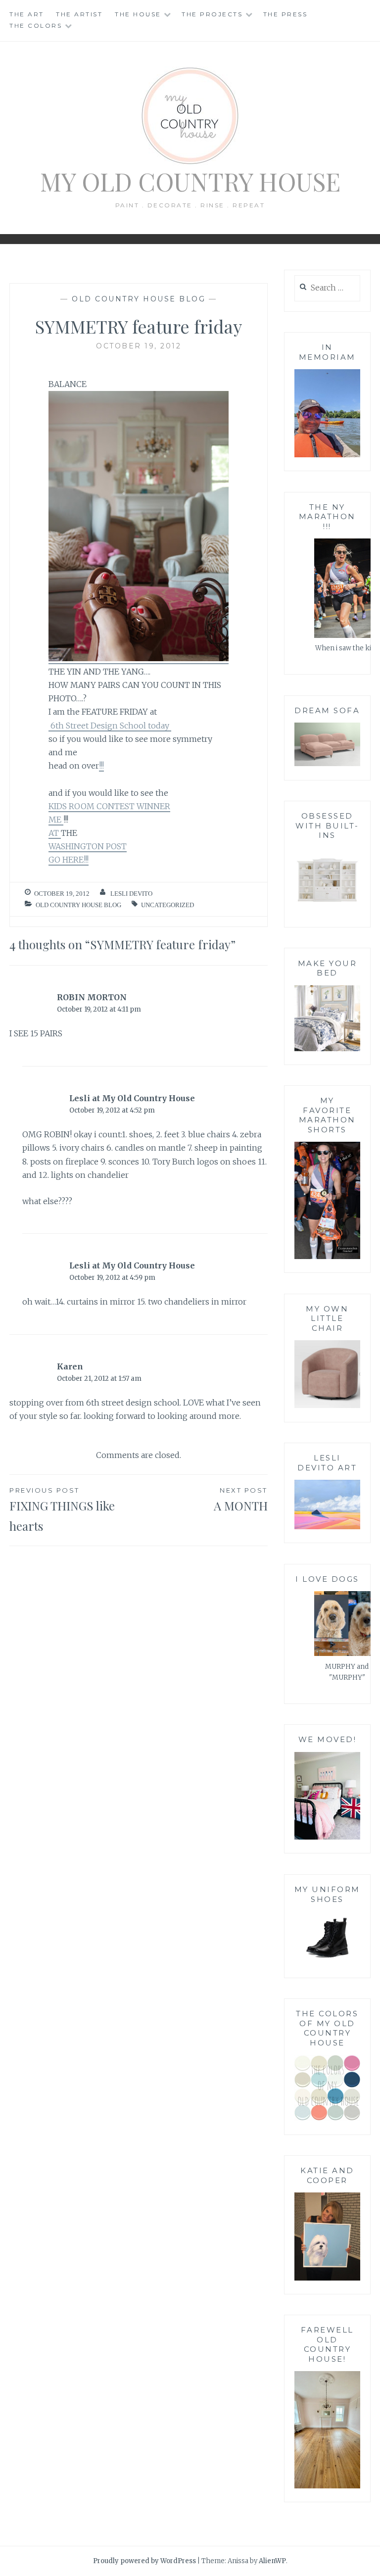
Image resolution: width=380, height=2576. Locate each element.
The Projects (212, 14)
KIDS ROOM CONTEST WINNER (109, 806)
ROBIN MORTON (92, 997)
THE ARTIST (79, 14)
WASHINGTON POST (88, 846)
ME (56, 820)
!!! (101, 766)
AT (55, 833)
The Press (285, 14)
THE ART (27, 14)
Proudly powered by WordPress (144, 2561)
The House (138, 14)
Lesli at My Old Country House (132, 1098)
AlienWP (272, 2561)
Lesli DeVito (131, 894)
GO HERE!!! (69, 860)
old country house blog (139, 299)
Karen (70, 1366)
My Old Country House (190, 181)
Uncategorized (167, 905)
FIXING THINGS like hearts (62, 1510)
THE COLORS (36, 25)
